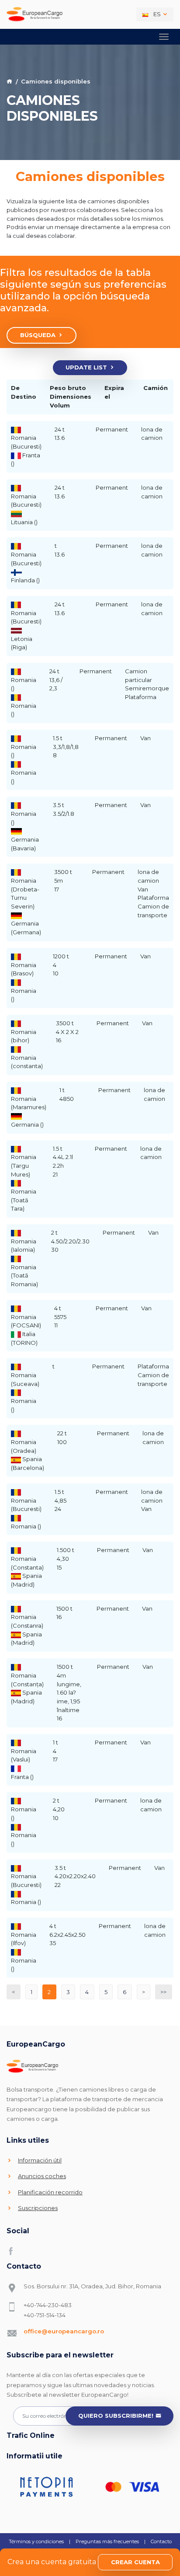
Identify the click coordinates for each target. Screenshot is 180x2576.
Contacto (161, 2541)
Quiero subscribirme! (116, 2416)
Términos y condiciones (36, 2541)
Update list (86, 367)
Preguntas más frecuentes (107, 2541)
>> (163, 1992)
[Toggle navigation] (164, 37)
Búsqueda (38, 335)
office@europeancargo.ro (64, 2331)
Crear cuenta (135, 2562)
